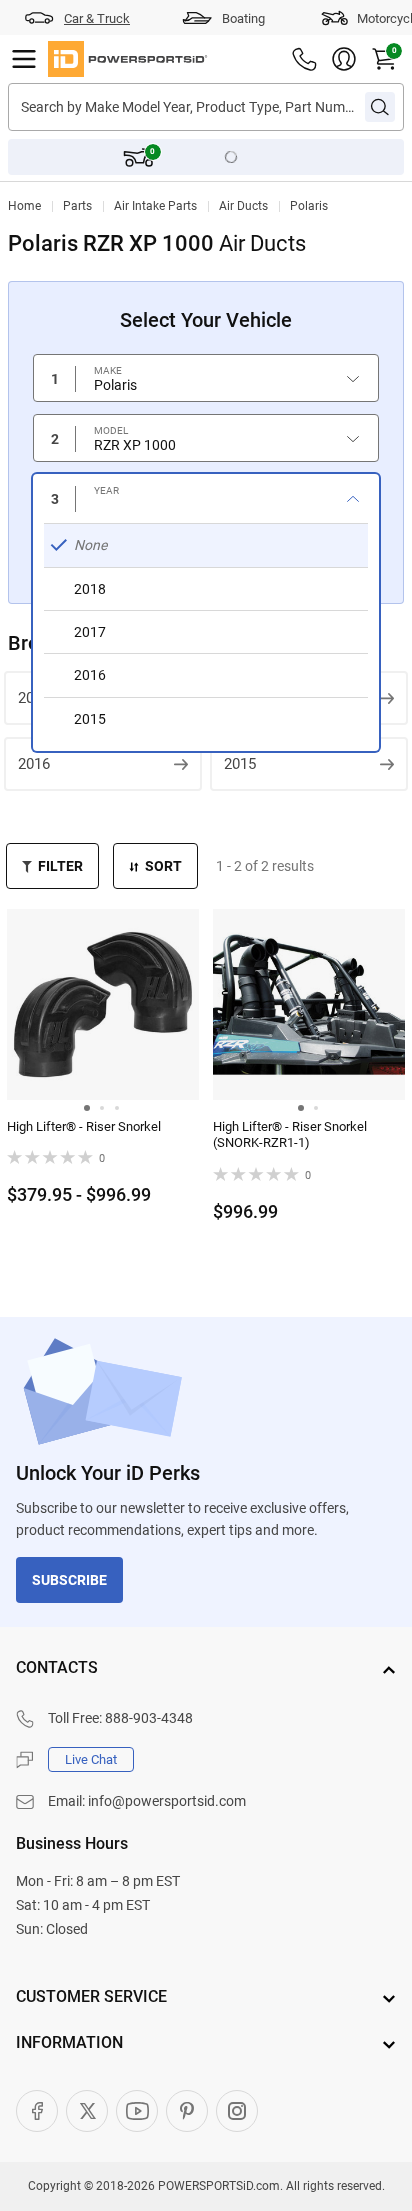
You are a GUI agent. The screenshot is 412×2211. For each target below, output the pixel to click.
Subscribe (69, 1580)
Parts (77, 206)
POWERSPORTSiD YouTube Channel (137, 2111)
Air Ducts (243, 206)
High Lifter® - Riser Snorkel (84, 1126)
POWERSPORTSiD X (87, 2111)
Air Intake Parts (155, 206)
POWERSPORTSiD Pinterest (187, 2111)
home (24, 206)
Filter (60, 866)
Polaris (309, 206)
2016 (34, 764)
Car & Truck (97, 18)
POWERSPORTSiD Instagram (237, 2111)
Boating (243, 18)
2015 (240, 764)
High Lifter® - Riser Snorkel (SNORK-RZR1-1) (290, 1135)
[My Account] (344, 59)
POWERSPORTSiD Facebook (37, 2111)
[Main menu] (24, 59)
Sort (163, 866)
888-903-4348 (149, 1718)
